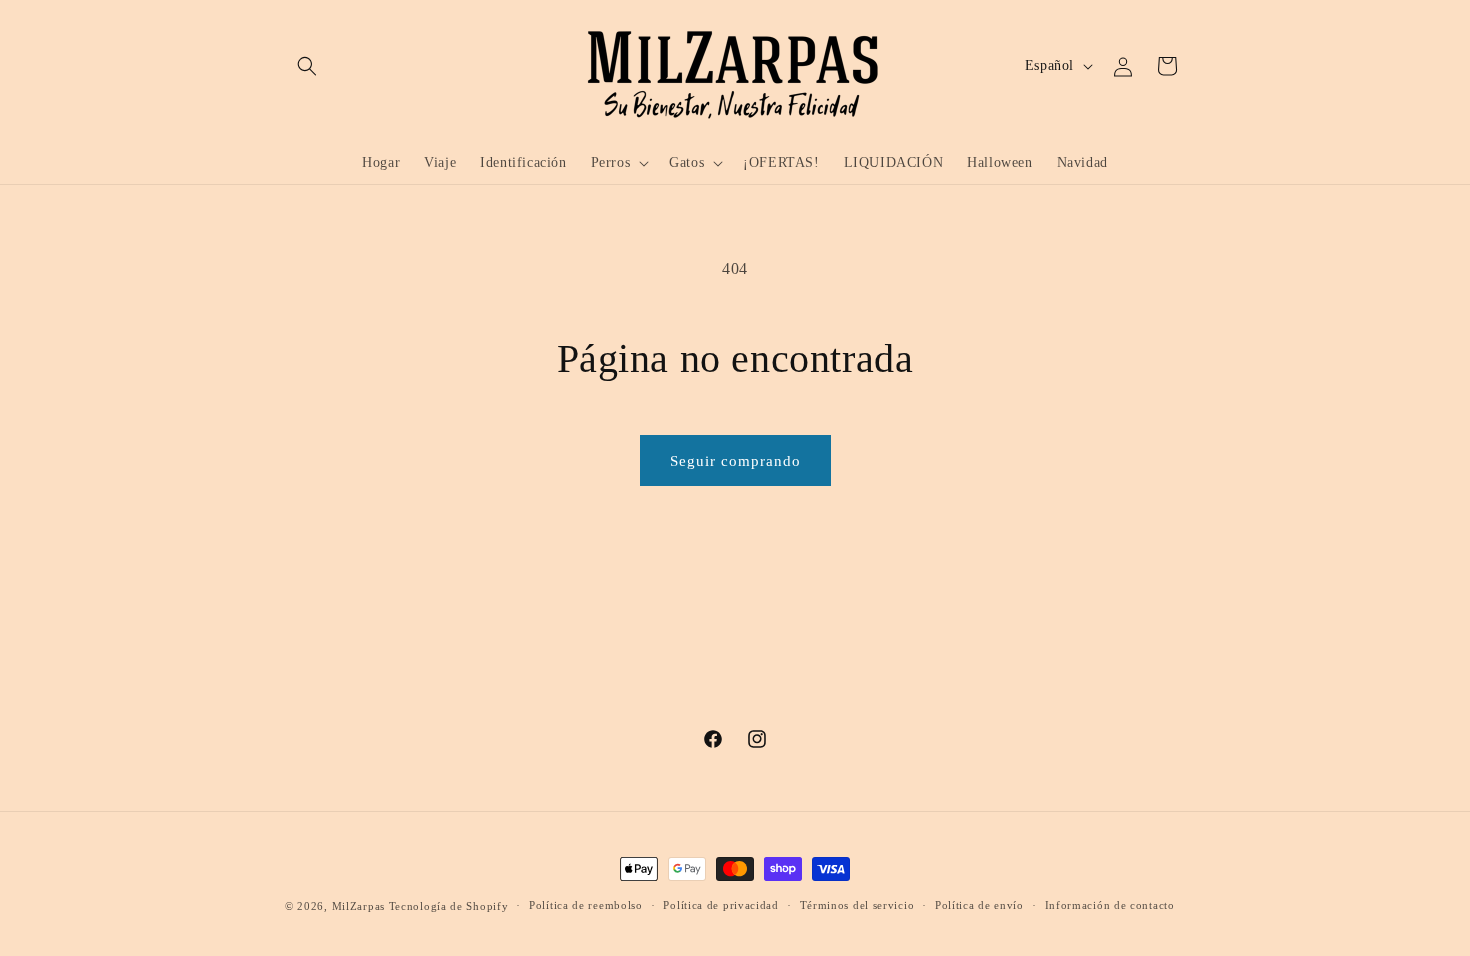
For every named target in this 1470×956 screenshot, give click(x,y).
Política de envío (979, 905)
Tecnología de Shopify (449, 906)
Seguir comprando (735, 461)
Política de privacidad (720, 905)
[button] (307, 66)
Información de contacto (1110, 905)
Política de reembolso (586, 905)
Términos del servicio (857, 905)
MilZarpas (358, 906)
